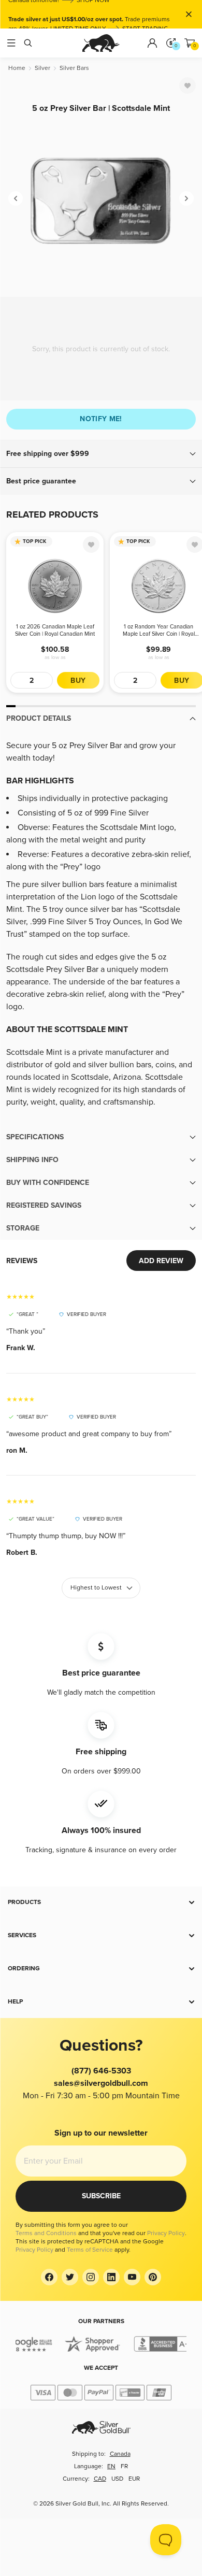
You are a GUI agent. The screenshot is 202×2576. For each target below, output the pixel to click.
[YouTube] (132, 2277)
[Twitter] (70, 2277)
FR (124, 2466)
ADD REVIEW (161, 1261)
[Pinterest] (153, 2277)
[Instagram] (91, 2277)
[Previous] (16, 198)
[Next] (186, 198)
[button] (101, 454)
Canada (120, 2454)
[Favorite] (187, 85)
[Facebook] (49, 2277)
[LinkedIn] (111, 2277)
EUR (134, 2479)
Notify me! (101, 419)
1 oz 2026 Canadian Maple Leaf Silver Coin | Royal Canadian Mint (55, 630)
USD (117, 2479)
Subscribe (101, 2196)
